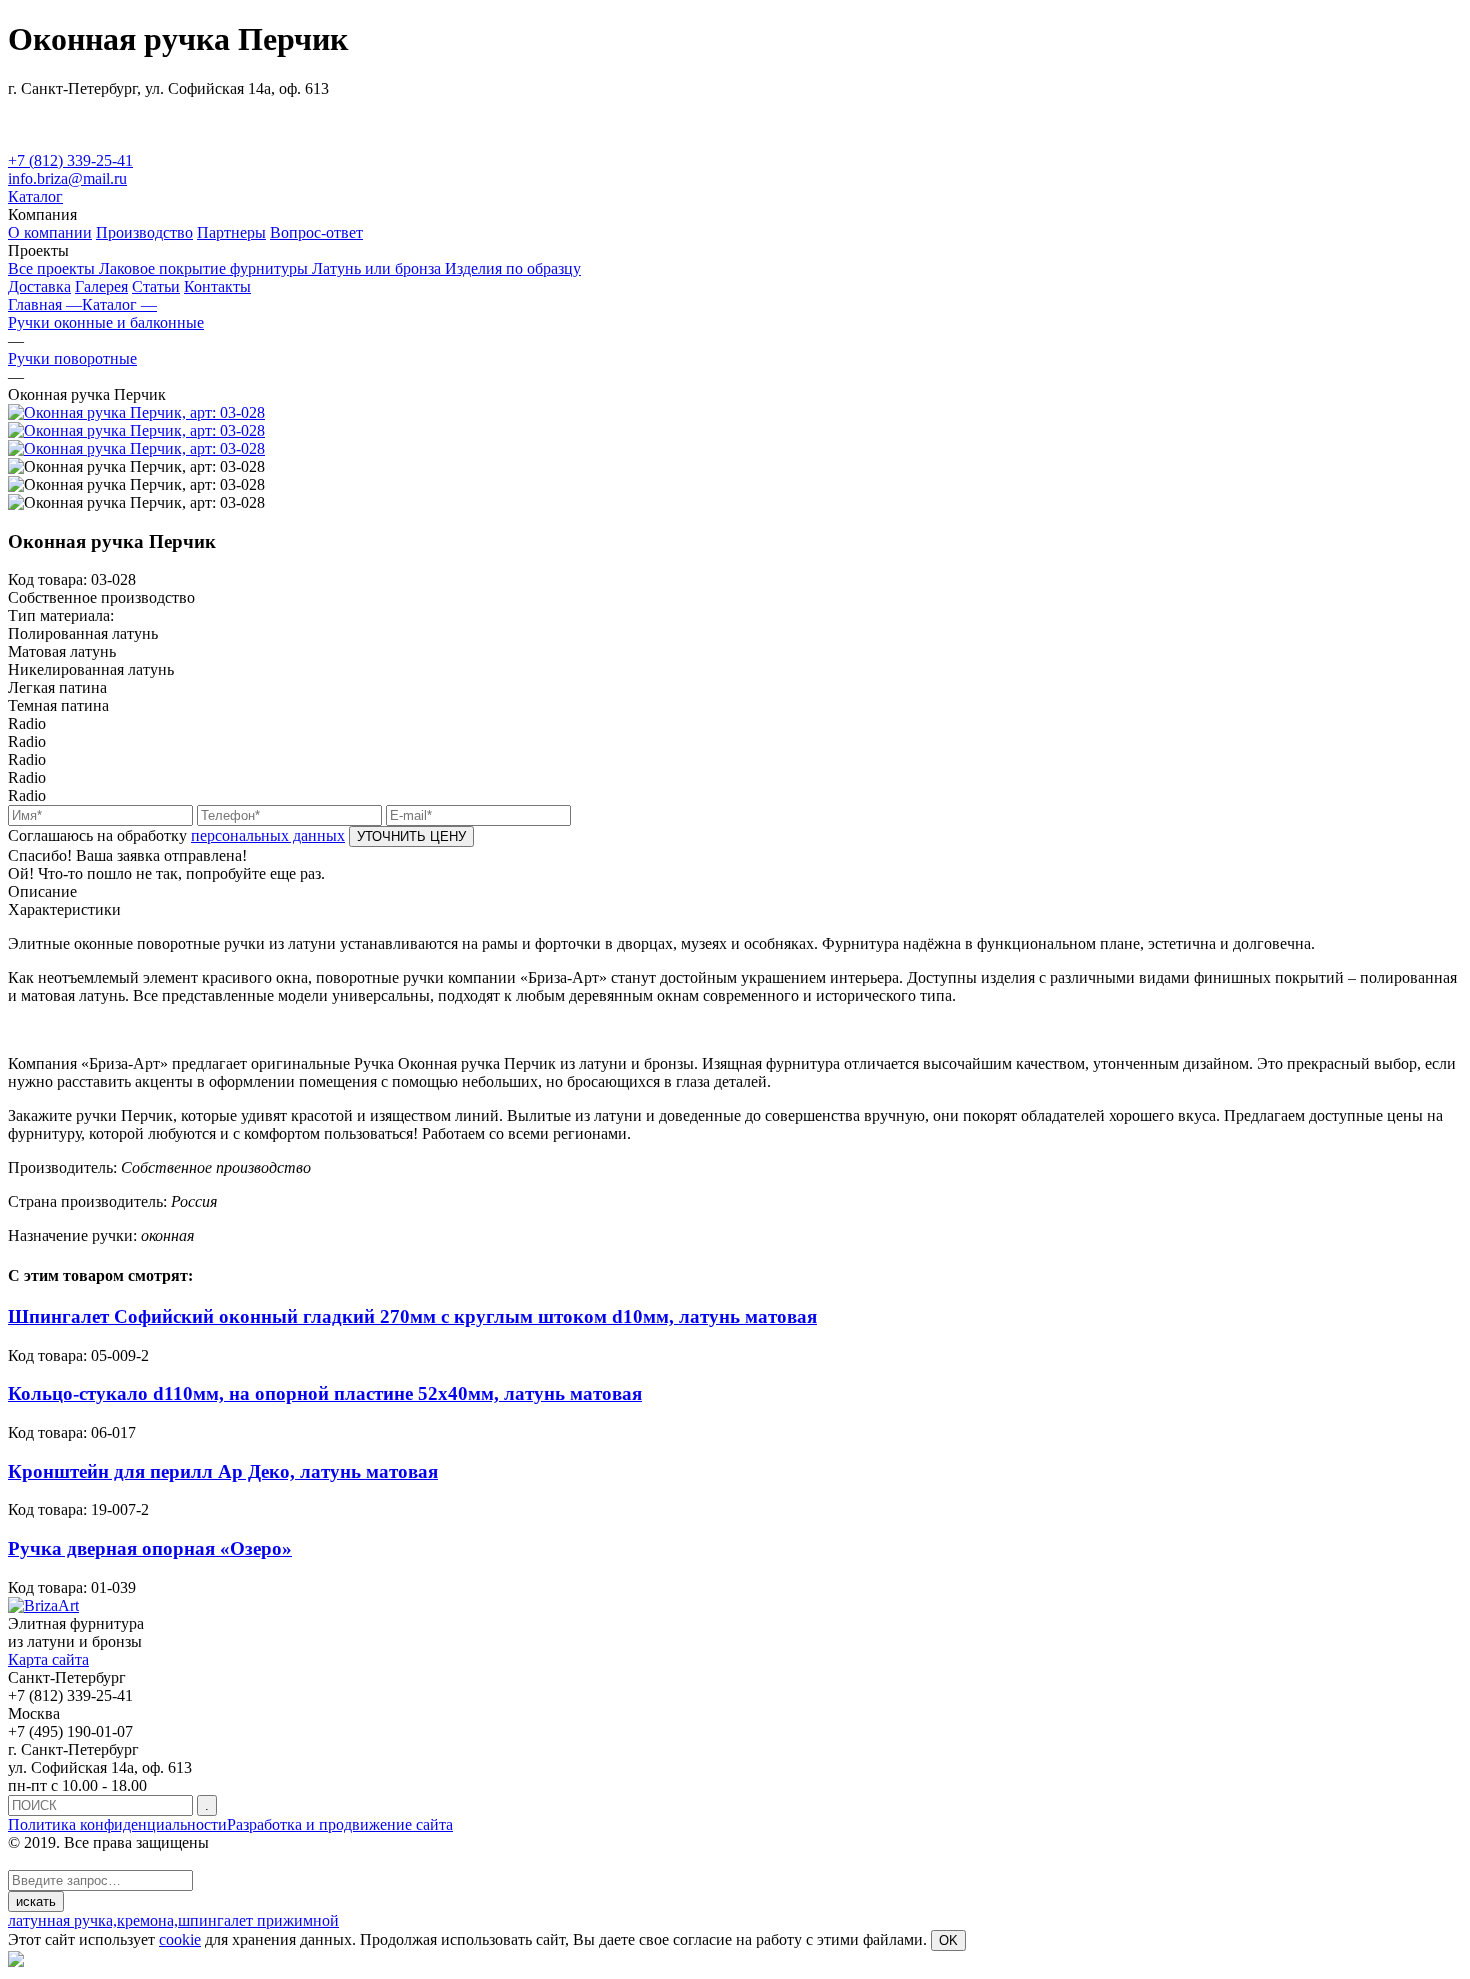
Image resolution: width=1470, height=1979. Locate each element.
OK (948, 1940)
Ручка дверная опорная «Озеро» (150, 1548)
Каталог (35, 196)
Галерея (101, 286)
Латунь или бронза (378, 268)
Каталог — (119, 304)
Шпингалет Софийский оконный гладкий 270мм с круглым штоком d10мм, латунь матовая (412, 1316)
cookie (180, 1939)
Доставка (39, 286)
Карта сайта (48, 1659)
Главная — (45, 304)
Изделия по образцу (513, 268)
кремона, (147, 1920)
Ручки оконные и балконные (106, 322)
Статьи (156, 286)
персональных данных (268, 835)
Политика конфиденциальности (117, 1824)
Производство (144, 232)
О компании (50, 232)
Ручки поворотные (72, 358)
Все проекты (53, 268)
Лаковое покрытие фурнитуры (205, 268)
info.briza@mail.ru (67, 178)
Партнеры (231, 232)
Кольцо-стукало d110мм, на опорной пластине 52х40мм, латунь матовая (325, 1393)
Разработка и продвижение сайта (340, 1824)
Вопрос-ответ (316, 232)
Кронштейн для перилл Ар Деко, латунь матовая (223, 1471)
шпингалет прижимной (258, 1920)
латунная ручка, (62, 1920)
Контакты (217, 286)
